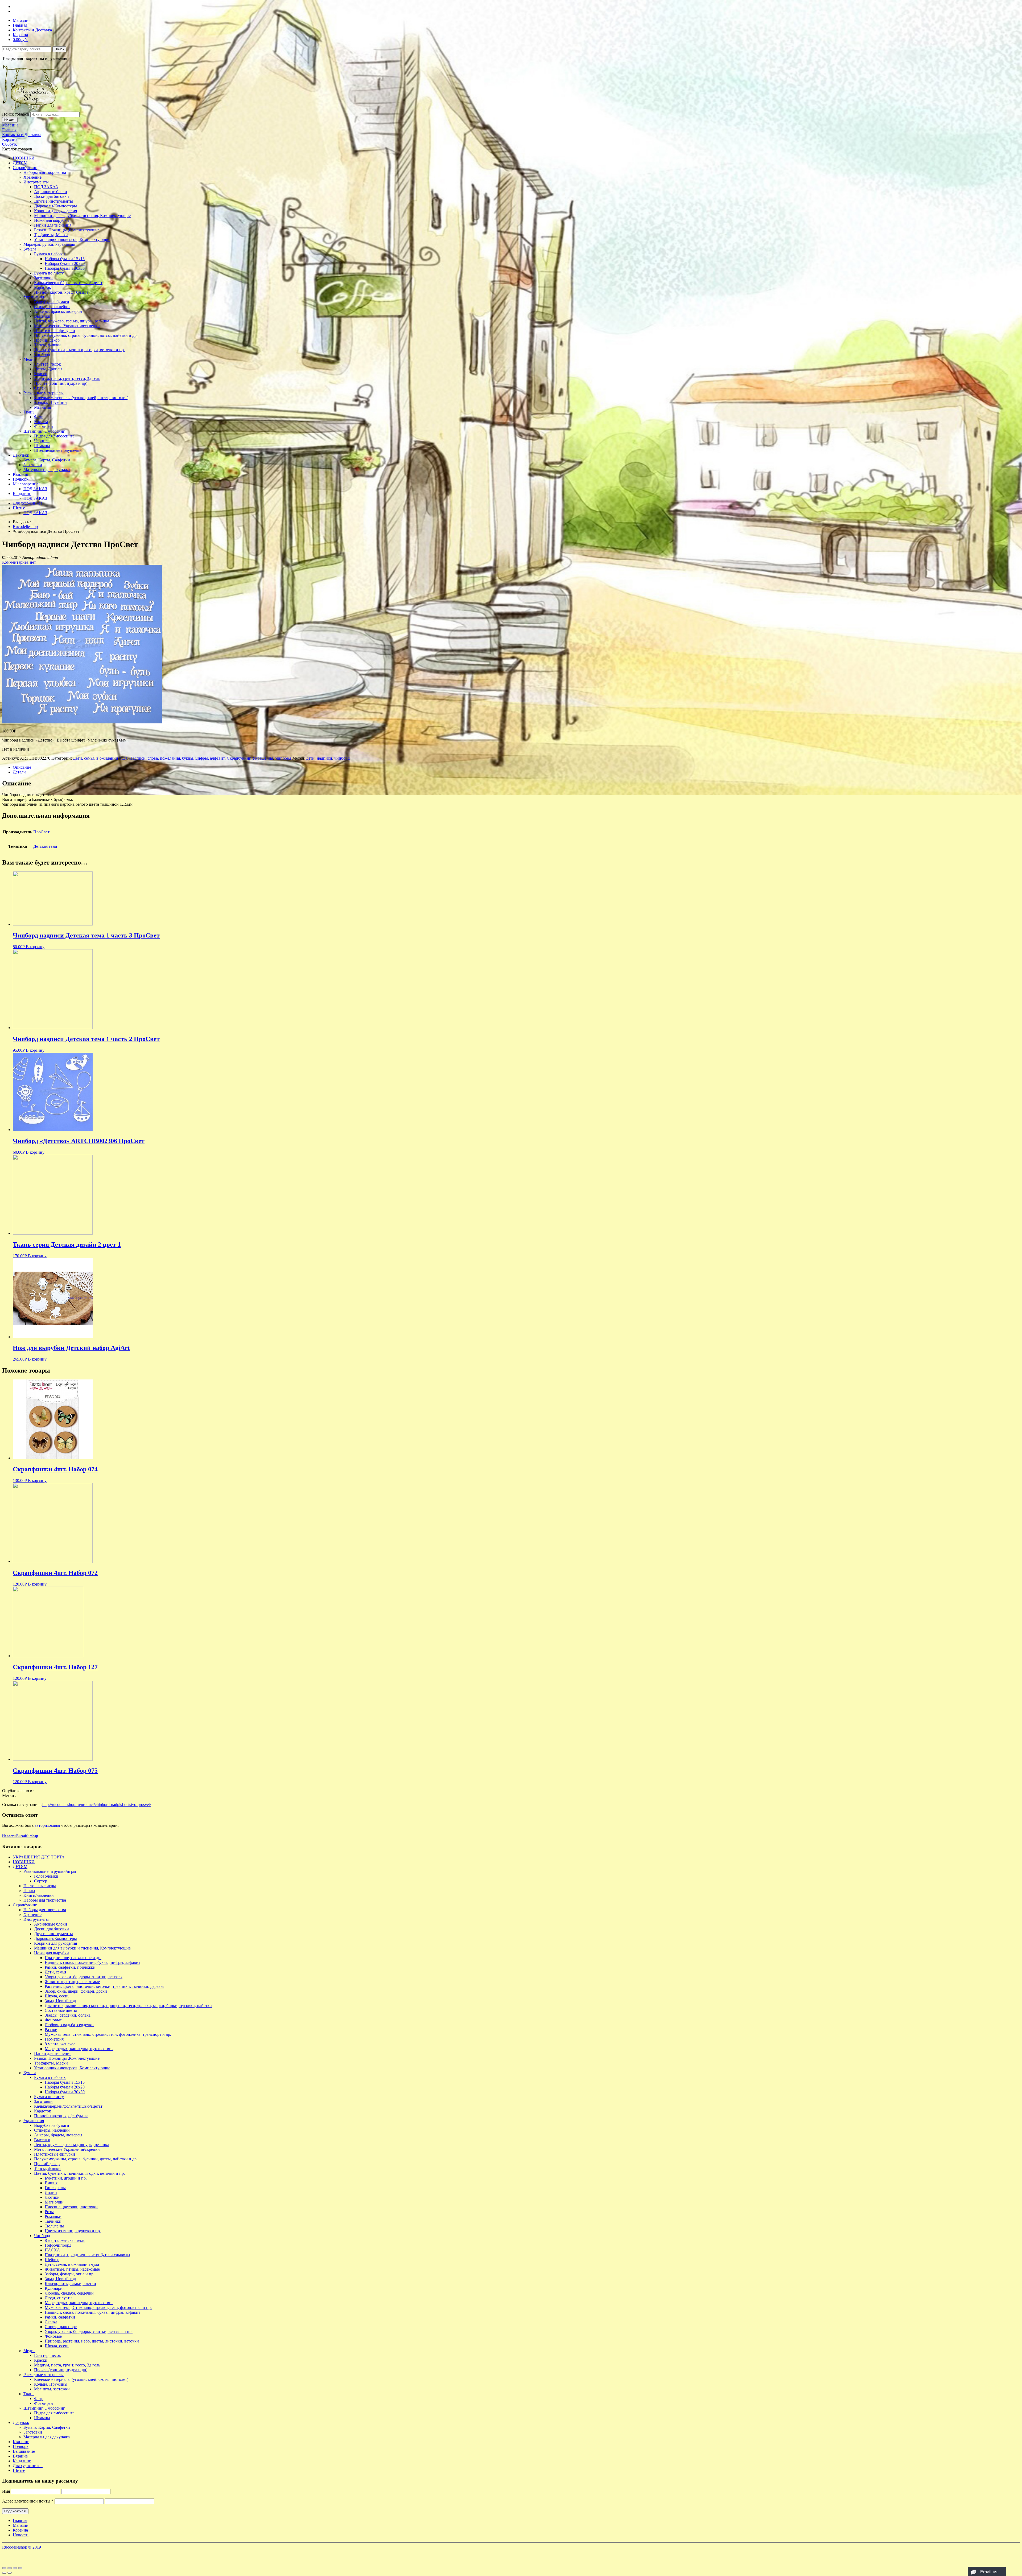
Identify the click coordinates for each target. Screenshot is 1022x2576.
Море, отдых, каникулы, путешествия (79, 2049)
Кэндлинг (22, 494)
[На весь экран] (15, 2568)
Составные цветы (61, 2010)
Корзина (20, 35)
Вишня (51, 2183)
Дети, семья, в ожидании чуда (100, 758)
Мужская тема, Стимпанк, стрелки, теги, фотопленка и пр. (98, 2307)
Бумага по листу (49, 273)
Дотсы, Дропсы (48, 369)
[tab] (516, 767)
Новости (21, 2535)
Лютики (52, 2197)
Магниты (43, 407)
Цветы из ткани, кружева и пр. (73, 2231)
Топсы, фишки (47, 345)
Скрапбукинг (25, 168)
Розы (49, 2212)
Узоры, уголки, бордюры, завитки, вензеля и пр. (89, 2331)
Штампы (42, 446)
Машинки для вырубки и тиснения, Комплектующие (82, 216)
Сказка (51, 2322)
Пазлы (29, 1891)
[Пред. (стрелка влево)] (4, 2573)
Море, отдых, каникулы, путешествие (79, 2303)
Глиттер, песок (48, 364)
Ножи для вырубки (51, 220)
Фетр (39, 417)
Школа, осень (57, 1996)
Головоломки (46, 1876)
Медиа (29, 359)
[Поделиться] (10, 2568)
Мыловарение (26, 484)
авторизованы (47, 1825)
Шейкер (52, 2260)
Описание (22, 767)
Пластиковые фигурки (55, 331)
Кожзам (41, 422)
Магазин (21, 20)
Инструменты (36, 182)
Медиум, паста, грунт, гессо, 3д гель (67, 378)
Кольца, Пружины (51, 402)
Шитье (19, 508)
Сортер (41, 1881)
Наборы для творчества (45, 172)
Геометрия (54, 2039)
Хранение (32, 177)
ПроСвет (41, 832)
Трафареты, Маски (51, 235)
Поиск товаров (16, 114)
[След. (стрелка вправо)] (10, 2573)
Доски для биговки (51, 196)
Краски (41, 374)
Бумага (30, 249)
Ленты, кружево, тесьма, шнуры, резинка (72, 321)
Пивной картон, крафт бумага (61, 292)
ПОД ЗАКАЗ (46, 187)
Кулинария (55, 2288)
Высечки (42, 316)
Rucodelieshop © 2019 (22, 2547)
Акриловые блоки (51, 192)
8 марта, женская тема (65, 2240)
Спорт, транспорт (61, 2327)
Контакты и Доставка (32, 30)
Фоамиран (44, 426)
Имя (6, 2491)
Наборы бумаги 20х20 (65, 263)
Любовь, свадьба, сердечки (69, 2025)
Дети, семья (55, 1972)
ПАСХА (52, 2250)
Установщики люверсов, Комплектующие (72, 239)
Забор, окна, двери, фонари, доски (76, 1991)
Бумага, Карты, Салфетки (47, 460)
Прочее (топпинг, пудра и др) (61, 383)
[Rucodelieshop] (33, 109)
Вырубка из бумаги (52, 302)
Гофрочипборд (58, 2245)
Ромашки (53, 2216)
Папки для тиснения (53, 225)
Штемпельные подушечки (58, 450)
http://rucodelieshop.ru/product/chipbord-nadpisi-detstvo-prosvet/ (97, 1805)
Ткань (29, 412)
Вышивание (24, 2451)
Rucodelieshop (25, 527)
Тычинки (53, 2221)
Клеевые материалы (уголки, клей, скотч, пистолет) (81, 398)
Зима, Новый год (60, 2001)
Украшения (34, 297)
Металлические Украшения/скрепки (67, 326)
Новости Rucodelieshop (20, 1836)
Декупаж (21, 455)
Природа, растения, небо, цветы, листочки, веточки (92, 2341)
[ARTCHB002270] (82, 722)
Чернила (42, 441)
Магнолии (54, 2202)
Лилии (51, 2192)
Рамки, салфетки (60, 2317)
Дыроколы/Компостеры (55, 206)
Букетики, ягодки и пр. (66, 2178)
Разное (51, 2030)
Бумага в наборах (50, 254)
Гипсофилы (55, 2188)
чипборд (342, 758)
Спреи (40, 388)
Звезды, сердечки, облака (68, 2015)
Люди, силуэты (59, 2298)
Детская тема (45, 846)
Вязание (20, 2456)
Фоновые (53, 2020)
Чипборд (42, 355)
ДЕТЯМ (20, 163)
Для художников (28, 503)
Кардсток (43, 287)
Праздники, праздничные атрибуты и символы (87, 2255)
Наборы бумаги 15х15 (65, 259)
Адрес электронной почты (28, 2501)
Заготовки (43, 278)
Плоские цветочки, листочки (71, 2207)
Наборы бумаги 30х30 (65, 268)
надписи (324, 758)
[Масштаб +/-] (20, 2568)
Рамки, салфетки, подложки (70, 1967)
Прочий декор (47, 340)
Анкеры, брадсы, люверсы (58, 311)
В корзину (35, 947)
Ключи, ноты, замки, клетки (70, 2284)
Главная (20, 25)
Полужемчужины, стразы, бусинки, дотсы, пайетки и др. (86, 335)
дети (310, 758)
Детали (19, 772)
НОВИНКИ (24, 158)
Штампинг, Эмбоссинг (44, 431)
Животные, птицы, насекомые (72, 1982)
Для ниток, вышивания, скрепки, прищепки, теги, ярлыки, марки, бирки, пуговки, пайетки (128, 2006)
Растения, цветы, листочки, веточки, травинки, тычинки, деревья (104, 1986)
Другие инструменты (53, 201)
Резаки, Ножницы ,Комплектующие (67, 230)
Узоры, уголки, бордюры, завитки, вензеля (84, 1977)
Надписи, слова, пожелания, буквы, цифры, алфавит (177, 758)
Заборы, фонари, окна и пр (69, 2274)
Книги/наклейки (39, 1895)
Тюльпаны (54, 2226)
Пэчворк (21, 479)
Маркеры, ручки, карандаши (49, 244)
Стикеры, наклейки (52, 307)
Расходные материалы (44, 393)
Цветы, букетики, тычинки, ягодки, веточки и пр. (79, 350)
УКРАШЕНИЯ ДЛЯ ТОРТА (39, 1857)
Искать (10, 120)
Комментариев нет (19, 562)
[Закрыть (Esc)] (4, 2568)
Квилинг (21, 474)
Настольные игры (40, 1886)
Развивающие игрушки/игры (50, 1871)
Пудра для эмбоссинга (54, 436)
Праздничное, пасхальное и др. (73, 1958)
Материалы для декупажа (47, 470)
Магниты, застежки (52, 2389)
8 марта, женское (60, 2044)
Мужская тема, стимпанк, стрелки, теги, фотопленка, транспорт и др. (108, 2034)
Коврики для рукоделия (55, 211)
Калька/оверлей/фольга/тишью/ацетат (68, 283)
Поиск (59, 49)
